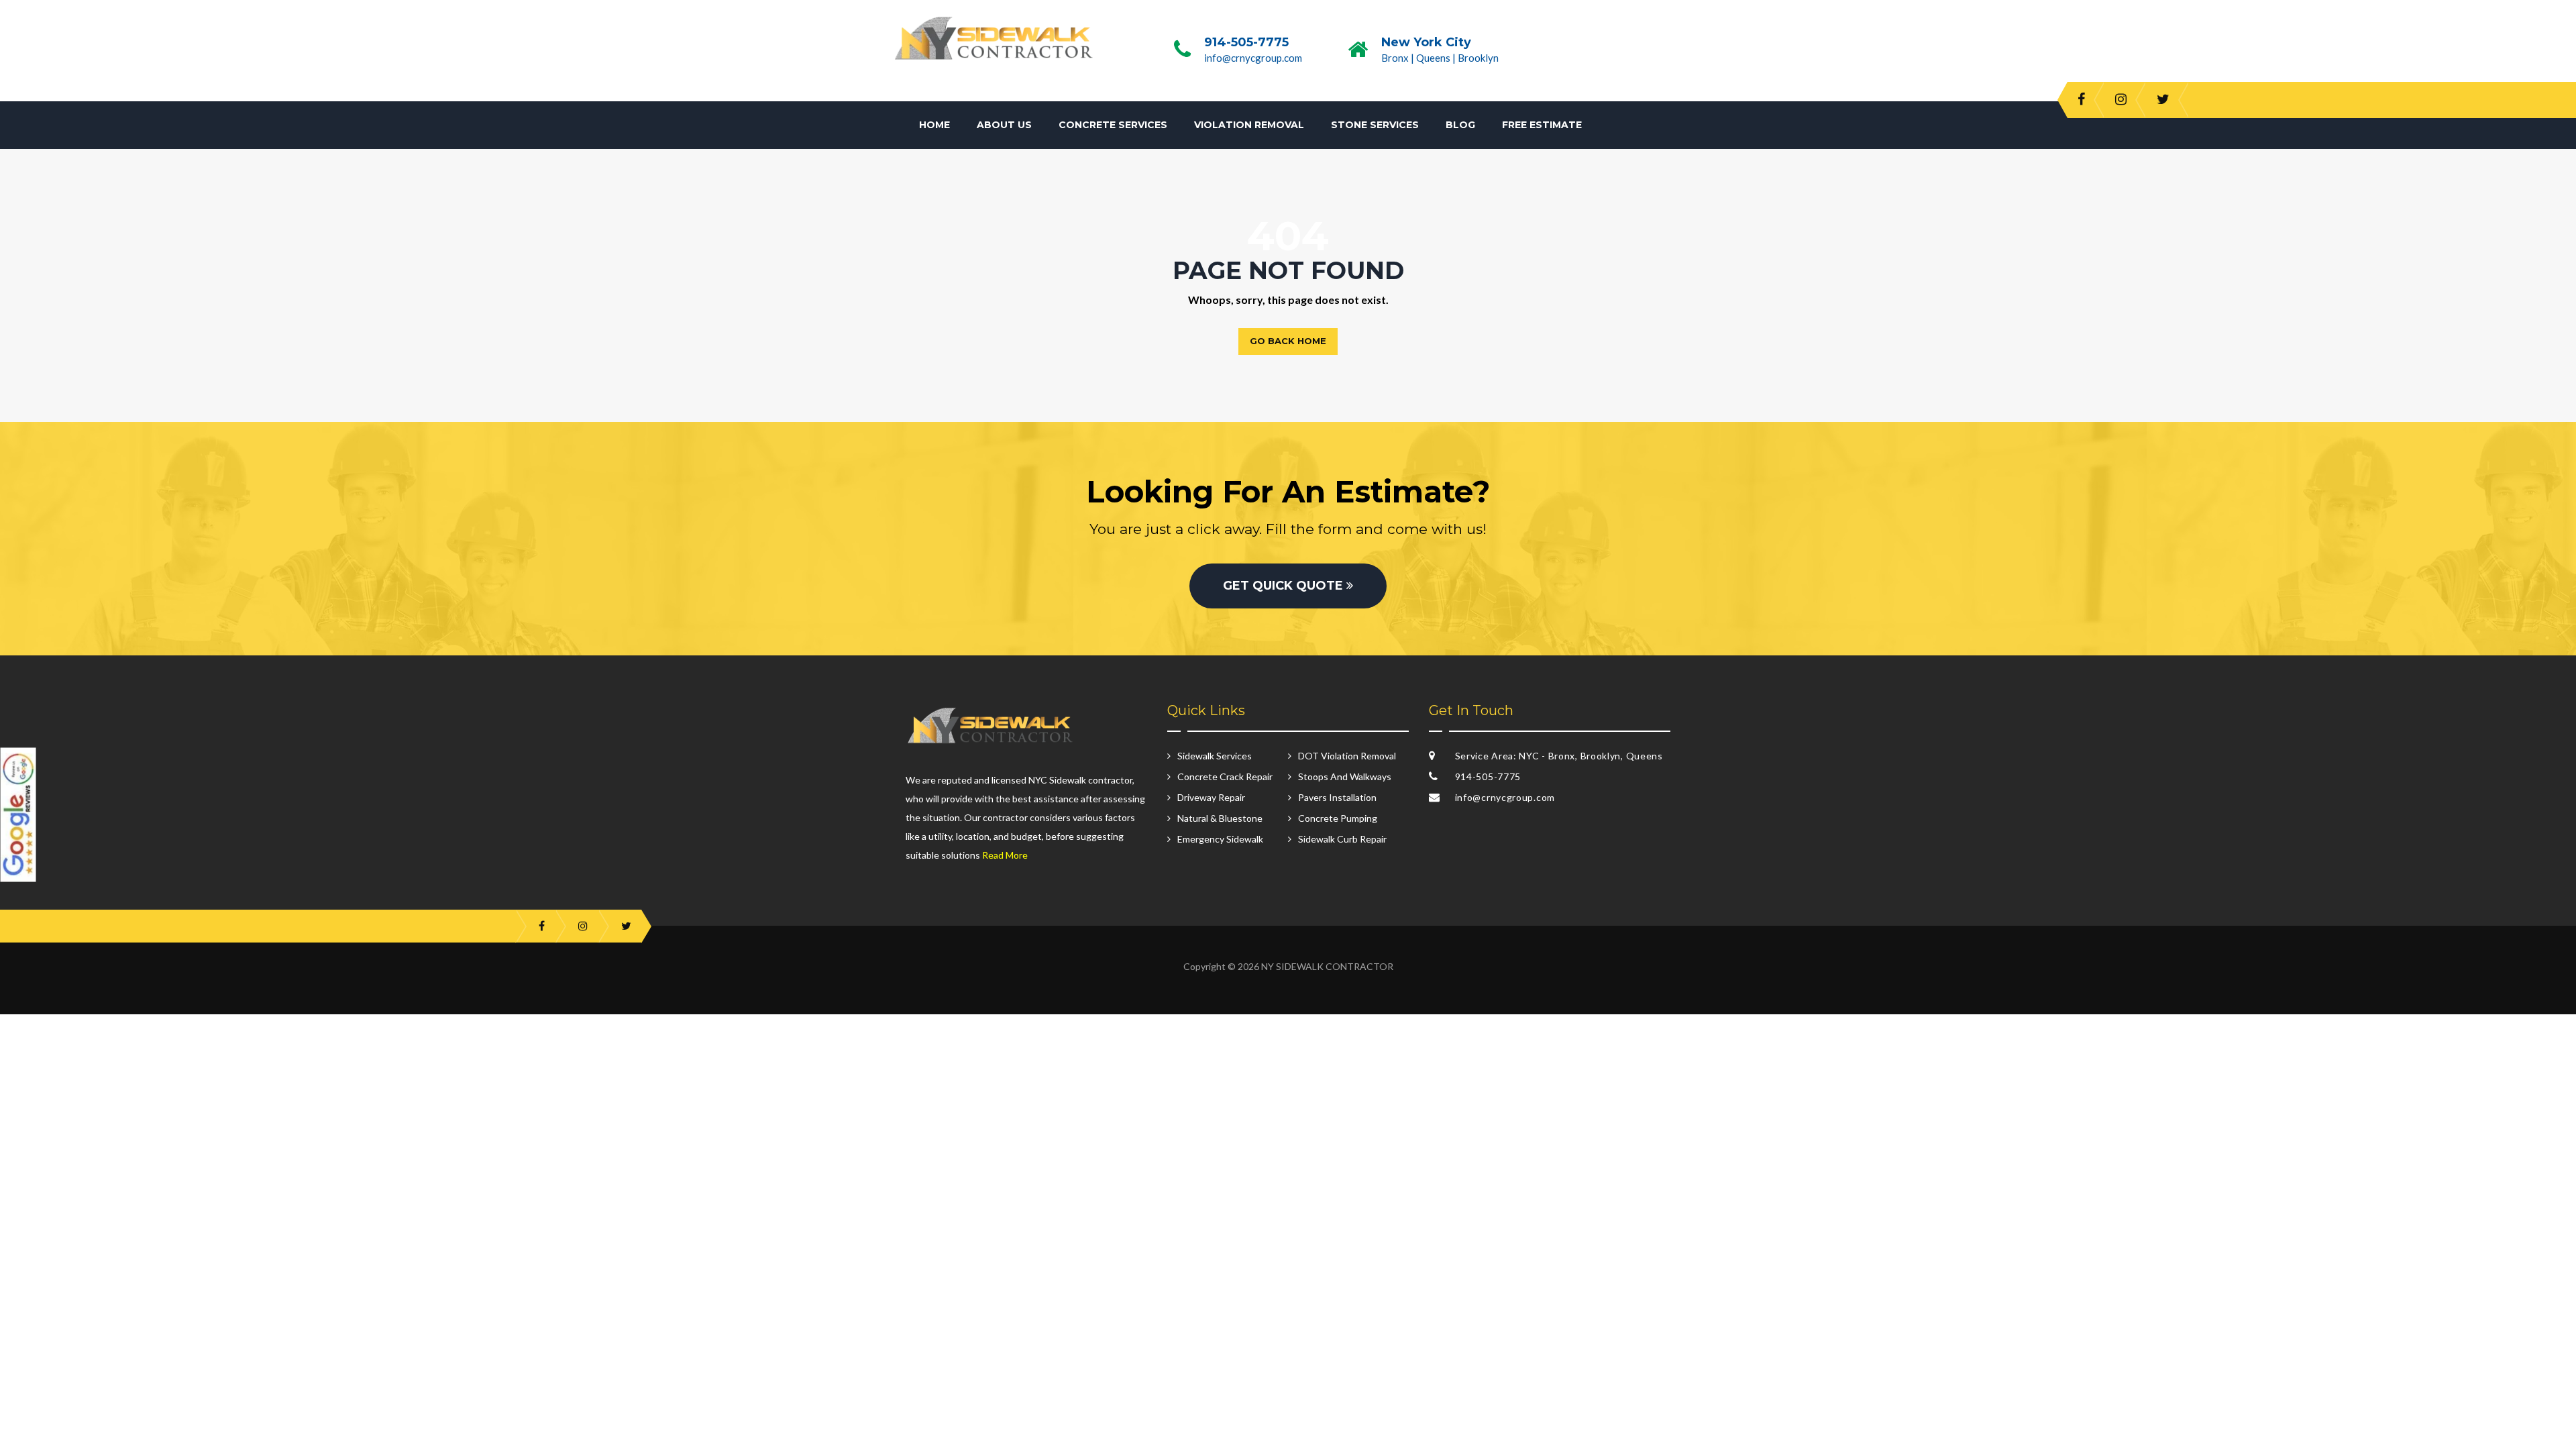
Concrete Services (1113, 125)
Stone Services (1375, 125)
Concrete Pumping (1338, 818)
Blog (1460, 125)
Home (934, 125)
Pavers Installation (1337, 797)
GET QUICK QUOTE (1285, 586)
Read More (1005, 855)
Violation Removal (1249, 125)
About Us (1004, 125)
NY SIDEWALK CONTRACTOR (1327, 966)
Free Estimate (1542, 125)
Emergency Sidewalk (1220, 839)
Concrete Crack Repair (1225, 776)
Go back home (1288, 341)
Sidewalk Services (1215, 756)
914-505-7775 (1246, 42)
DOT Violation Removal (1347, 756)
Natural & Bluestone (1220, 818)
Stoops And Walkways (1345, 776)
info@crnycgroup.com (1253, 58)
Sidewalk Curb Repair (1342, 839)
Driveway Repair (1211, 797)
